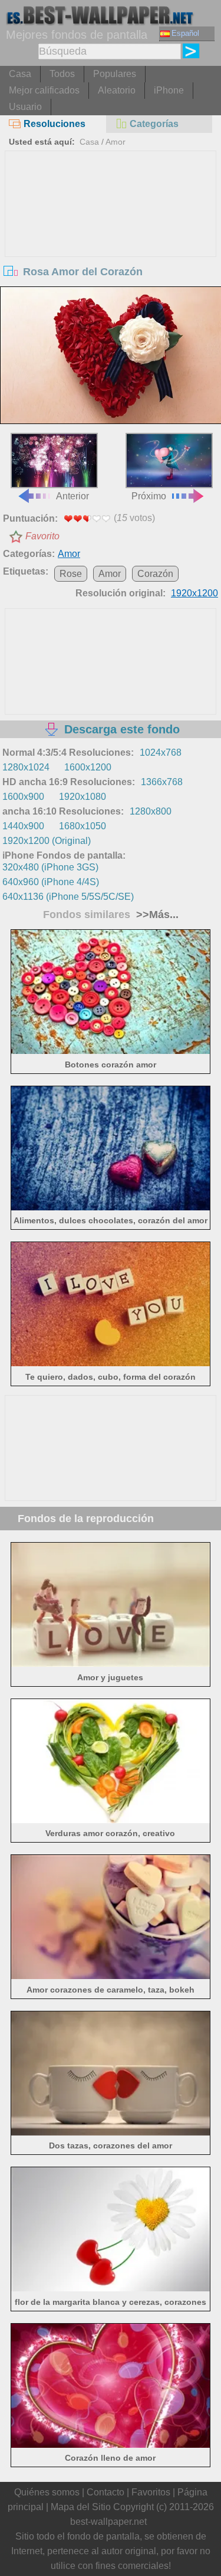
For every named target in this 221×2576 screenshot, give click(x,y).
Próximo (149, 496)
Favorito (42, 536)
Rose (71, 574)
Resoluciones (55, 124)
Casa (20, 74)
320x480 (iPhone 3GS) (50, 867)
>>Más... (156, 915)
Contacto (105, 2492)
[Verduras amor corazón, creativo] (111, 1820)
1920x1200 (194, 593)
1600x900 (23, 797)
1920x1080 (83, 797)
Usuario (25, 107)
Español (185, 33)
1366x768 (162, 782)
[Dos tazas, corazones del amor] (111, 2132)
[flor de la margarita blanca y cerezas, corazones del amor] (111, 2288)
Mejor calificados (44, 90)
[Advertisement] (111, 239)
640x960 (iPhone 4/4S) (51, 882)
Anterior (72, 496)
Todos (62, 74)
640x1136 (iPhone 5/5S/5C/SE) (68, 897)
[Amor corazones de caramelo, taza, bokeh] (111, 1976)
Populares (115, 74)
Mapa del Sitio (81, 2507)
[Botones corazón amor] (111, 1051)
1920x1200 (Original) (47, 841)
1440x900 (23, 826)
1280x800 (151, 811)
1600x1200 (88, 767)
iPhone (169, 90)
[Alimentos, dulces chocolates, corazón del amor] (111, 1207)
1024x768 (161, 753)
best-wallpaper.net (108, 2522)
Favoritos (151, 2492)
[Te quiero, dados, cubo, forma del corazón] (111, 1363)
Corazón (155, 574)
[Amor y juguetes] (111, 1664)
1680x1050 (83, 826)
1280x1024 (26, 767)
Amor (116, 142)
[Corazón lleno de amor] (111, 2445)
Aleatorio (117, 90)
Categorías (154, 124)
